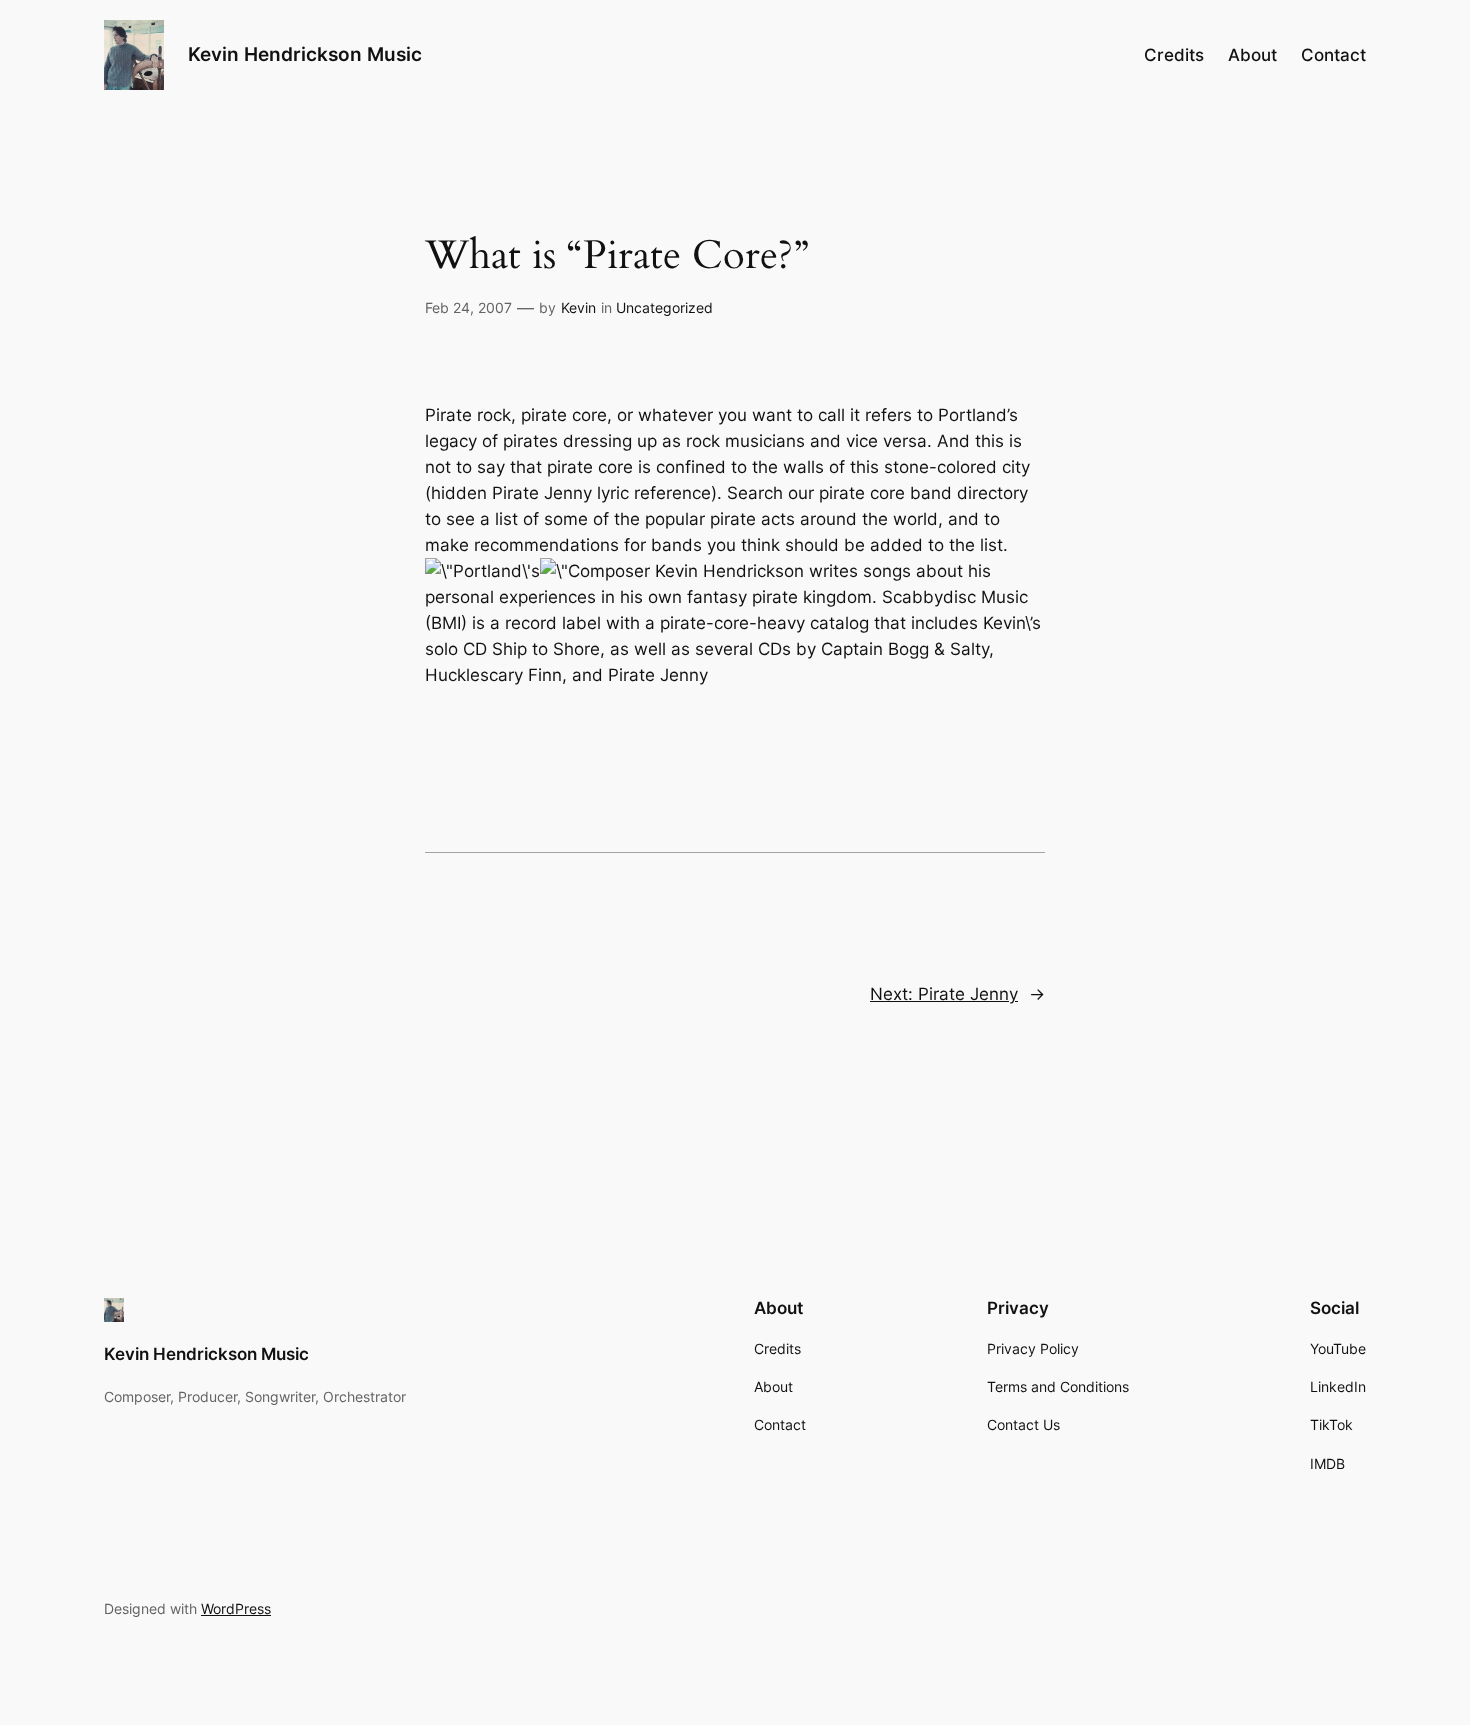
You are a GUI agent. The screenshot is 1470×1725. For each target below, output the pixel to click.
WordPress (236, 1608)
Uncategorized (664, 307)
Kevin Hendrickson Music (305, 54)
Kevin (578, 307)
